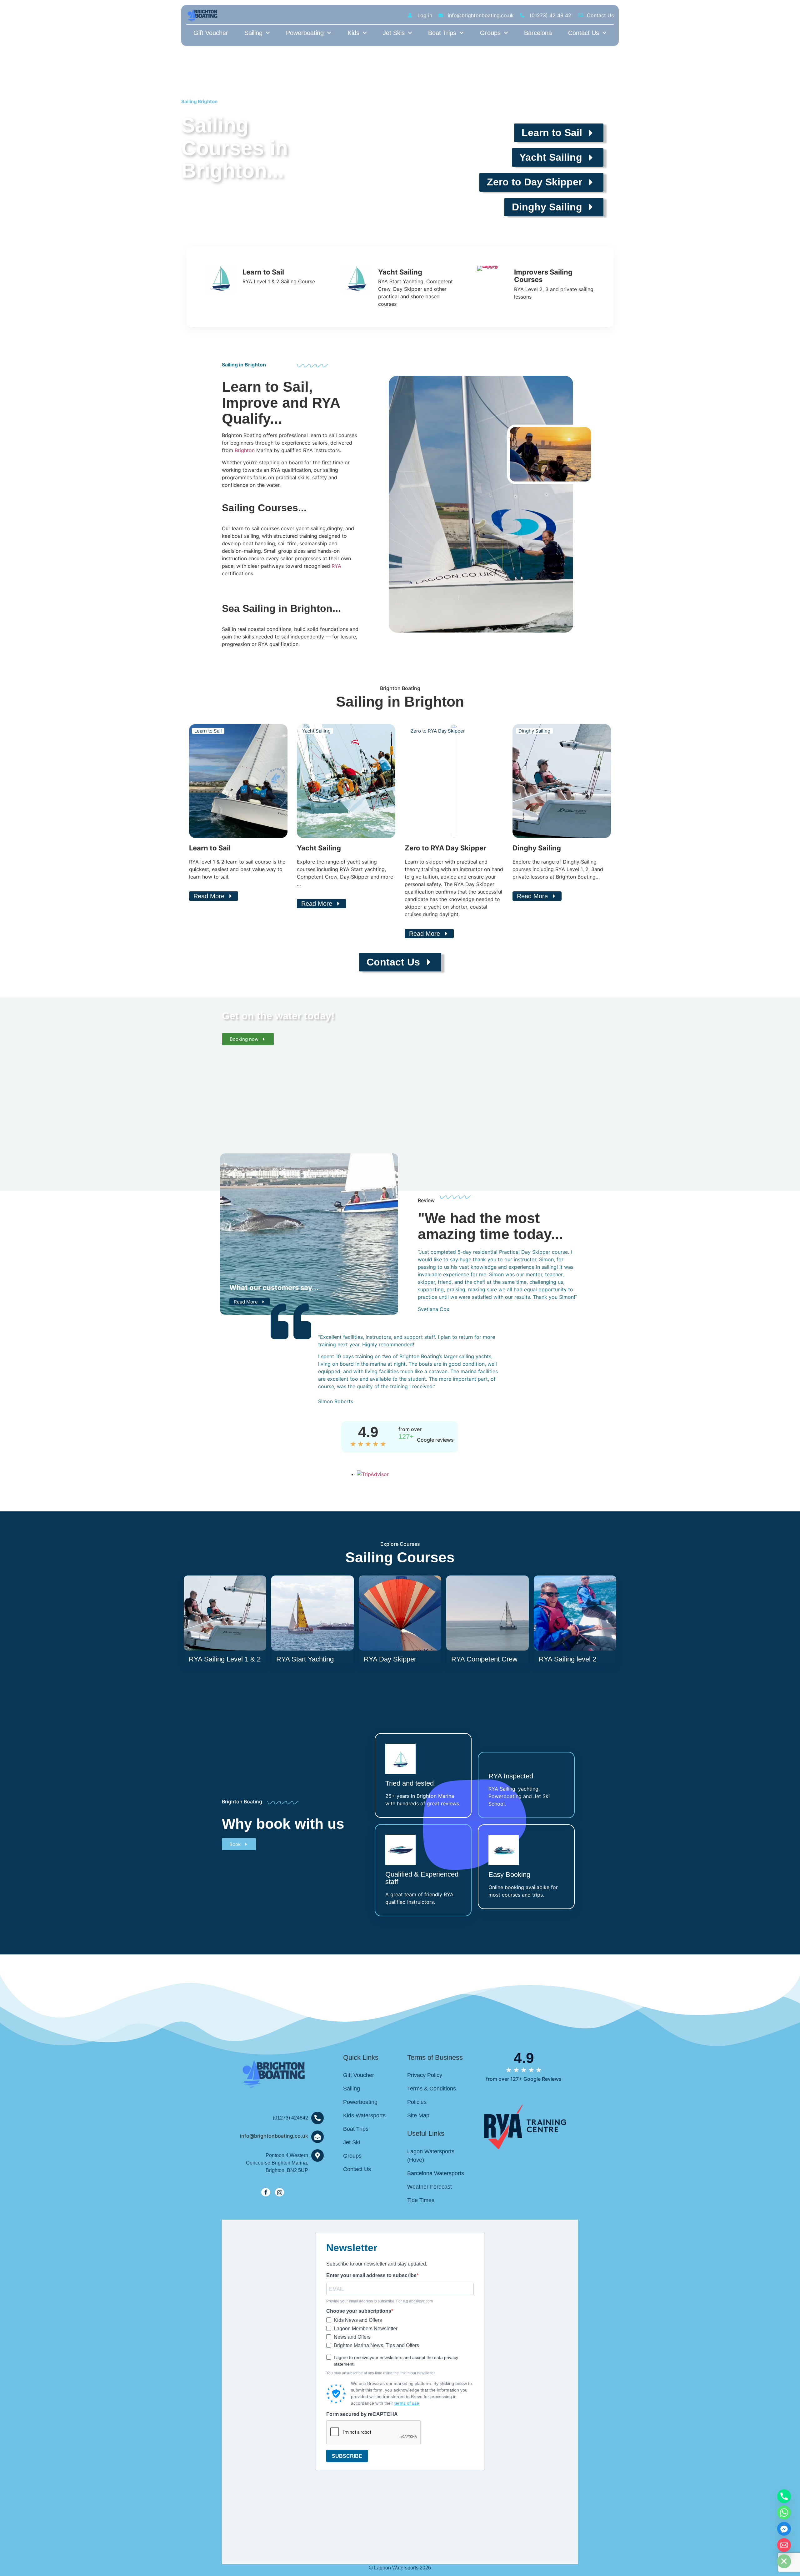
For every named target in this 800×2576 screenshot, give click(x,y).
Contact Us (584, 33)
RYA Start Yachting (305, 1659)
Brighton (245, 450)
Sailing (253, 33)
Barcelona (538, 33)
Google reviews (435, 1440)
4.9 (368, 1432)
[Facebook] (266, 2192)
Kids (353, 33)
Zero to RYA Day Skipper (445, 848)
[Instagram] (280, 2192)
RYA (336, 566)
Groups (490, 33)
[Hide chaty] (784, 2561)
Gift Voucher (211, 33)
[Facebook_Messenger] (784, 2529)
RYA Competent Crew (484, 1659)
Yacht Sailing (400, 272)
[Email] (784, 2545)
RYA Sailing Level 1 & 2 (225, 1659)
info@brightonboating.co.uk (274, 2136)
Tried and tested (410, 1783)
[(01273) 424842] (317, 2118)
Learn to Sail (263, 272)
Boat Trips (442, 33)
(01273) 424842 (290, 2118)
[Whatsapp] (784, 2513)
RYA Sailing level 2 (567, 1659)
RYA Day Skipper (390, 1659)
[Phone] (784, 2496)
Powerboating (305, 33)
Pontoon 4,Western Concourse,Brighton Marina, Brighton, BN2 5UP (277, 2163)
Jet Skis (394, 33)
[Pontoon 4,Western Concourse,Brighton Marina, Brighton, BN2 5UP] (317, 2155)
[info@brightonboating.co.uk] (317, 2137)
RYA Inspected (511, 1776)
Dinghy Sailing (537, 848)
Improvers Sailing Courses (543, 276)
